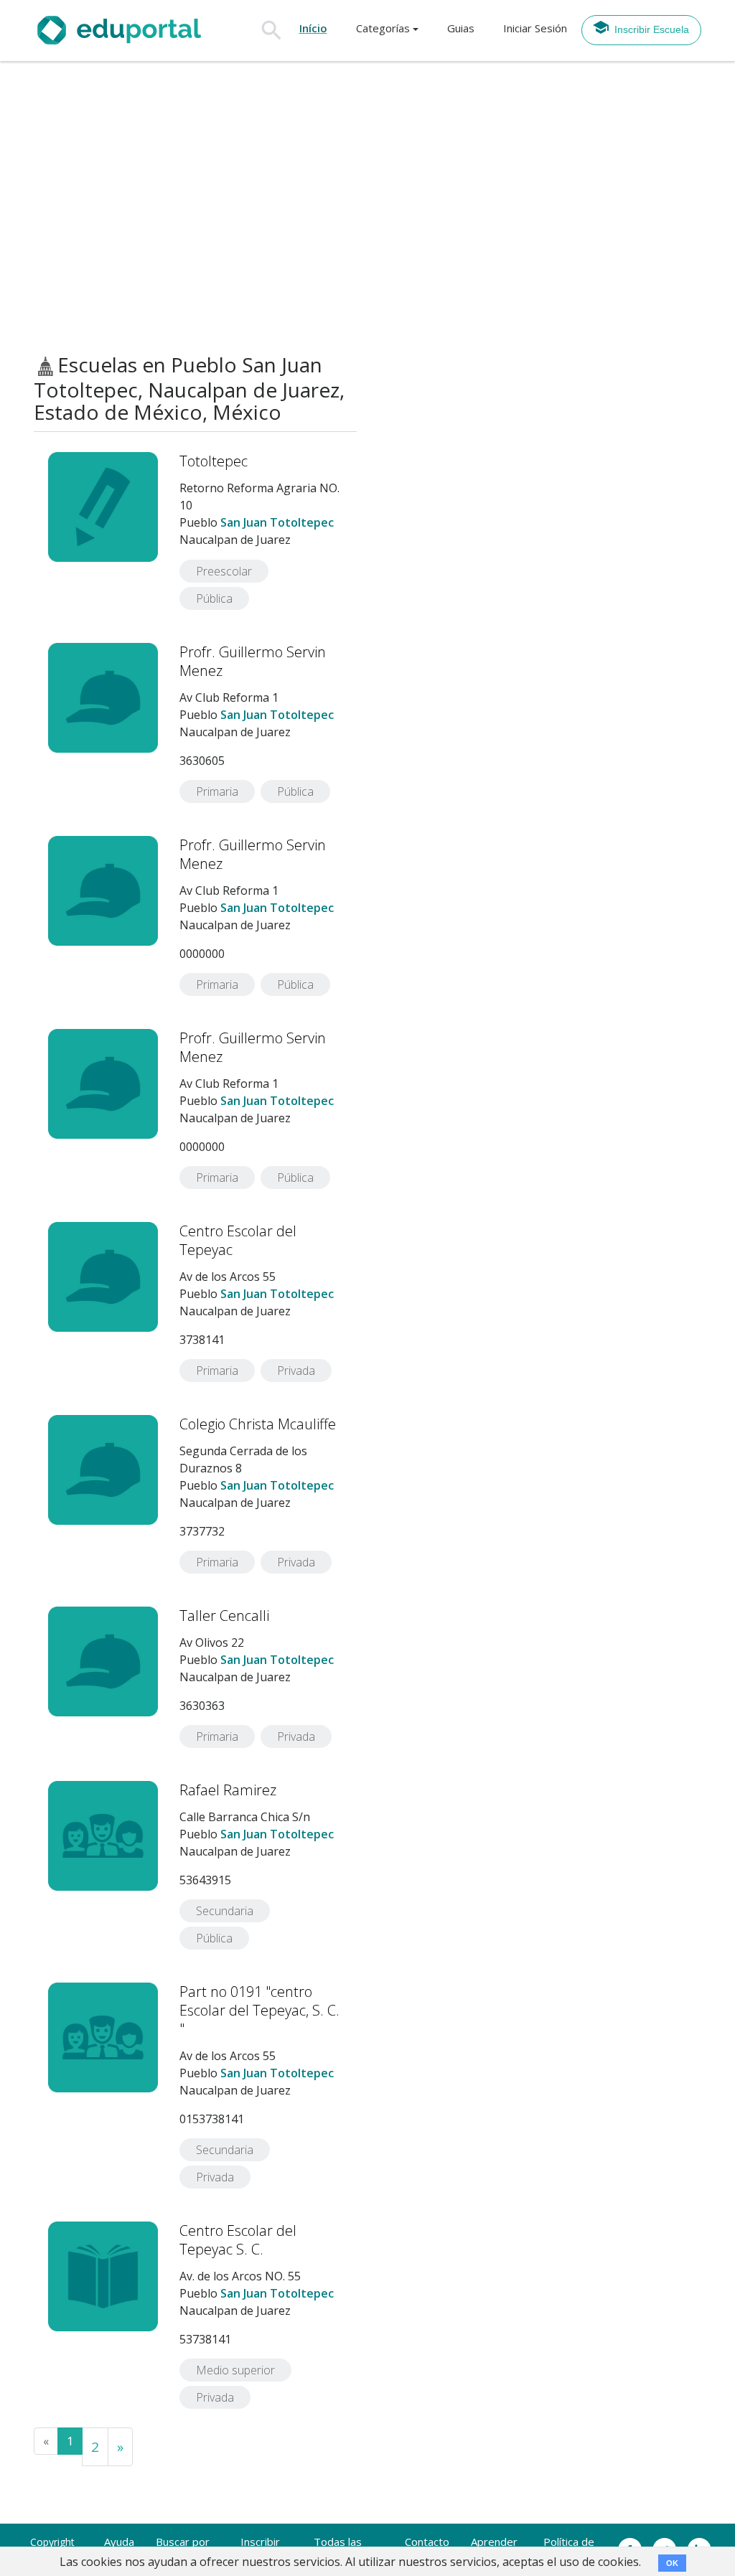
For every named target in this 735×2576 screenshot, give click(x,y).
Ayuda (119, 2542)
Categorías (383, 28)
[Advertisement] (367, 207)
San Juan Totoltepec (277, 522)
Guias (461, 28)
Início (313, 28)
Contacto (427, 2542)
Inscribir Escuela (652, 29)
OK (672, 2563)
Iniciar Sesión (535, 28)
